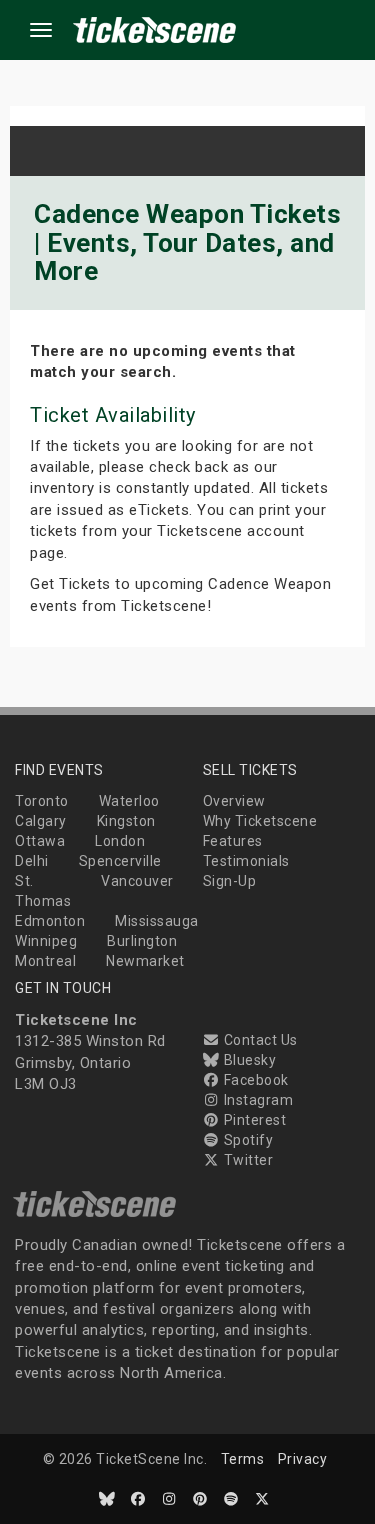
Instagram (256, 1100)
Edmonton (50, 921)
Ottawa (40, 841)
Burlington (142, 941)
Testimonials (246, 861)
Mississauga (157, 921)
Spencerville (120, 861)
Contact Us (259, 1040)
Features (233, 841)
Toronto (42, 801)
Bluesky (248, 1060)
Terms (243, 1459)
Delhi (32, 861)
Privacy (303, 1459)
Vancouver (137, 881)
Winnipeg (46, 941)
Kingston (126, 821)
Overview (234, 801)
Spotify (246, 1140)
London (120, 841)
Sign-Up (230, 881)
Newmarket (145, 961)
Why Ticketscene (260, 821)
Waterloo (129, 801)
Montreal (45, 961)
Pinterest (253, 1120)
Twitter (246, 1160)
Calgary (41, 821)
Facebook (254, 1080)
